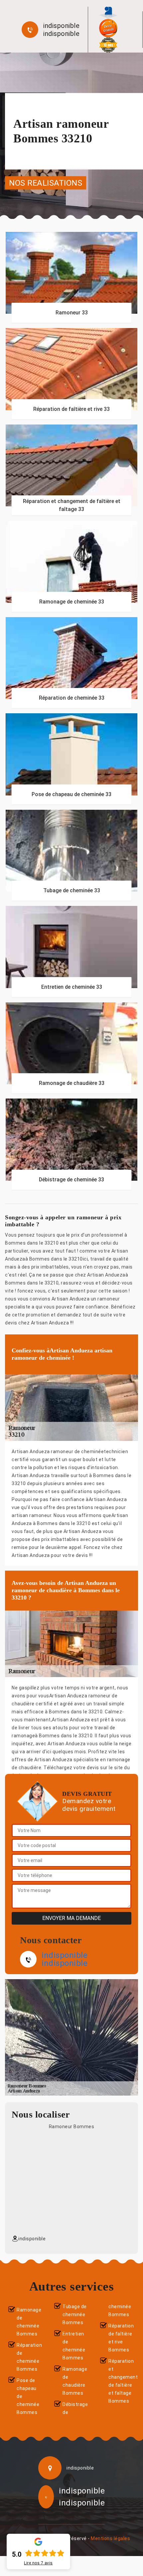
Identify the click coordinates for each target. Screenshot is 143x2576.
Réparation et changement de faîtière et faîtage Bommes (122, 2381)
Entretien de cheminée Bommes (74, 2346)
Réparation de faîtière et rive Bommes (121, 2338)
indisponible (61, 26)
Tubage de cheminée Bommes (75, 2315)
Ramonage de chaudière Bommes (75, 2381)
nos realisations (46, 183)
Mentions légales (110, 2538)
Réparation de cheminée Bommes (29, 2357)
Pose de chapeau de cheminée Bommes (28, 2396)
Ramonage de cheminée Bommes (29, 2322)
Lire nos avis (38, 2563)
